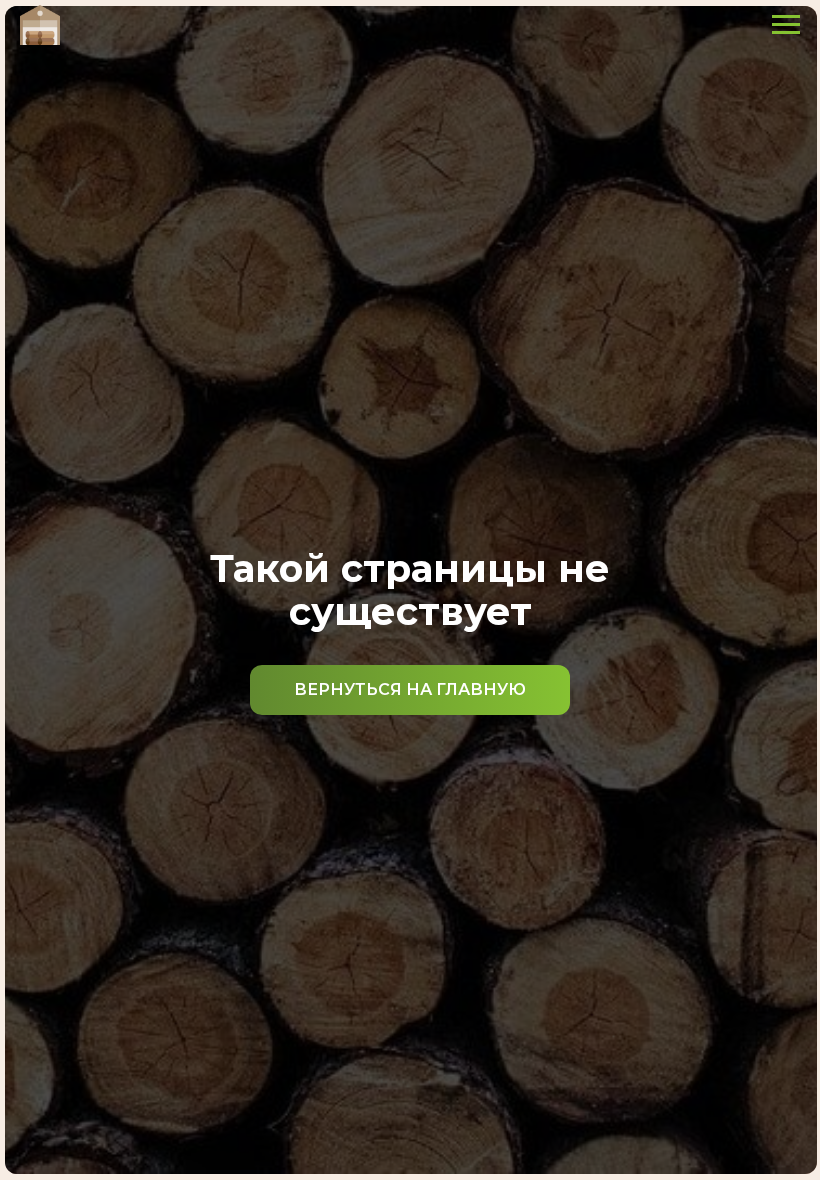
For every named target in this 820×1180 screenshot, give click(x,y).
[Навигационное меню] (786, 25)
